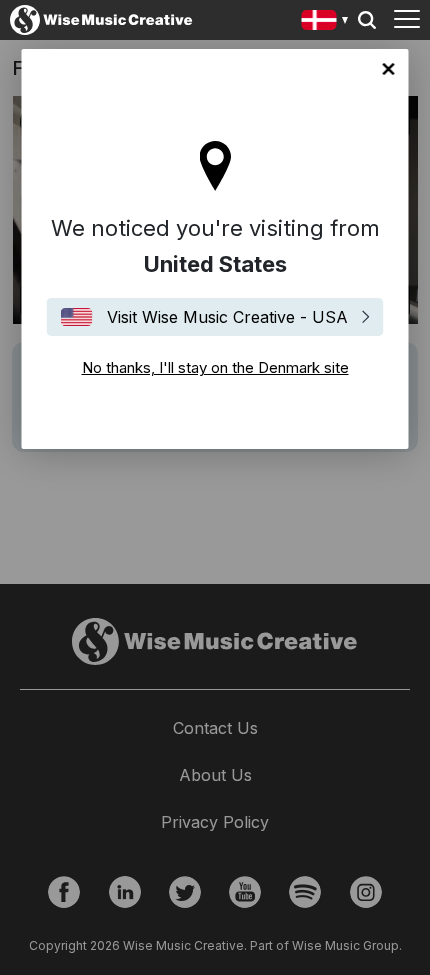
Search (367, 20)
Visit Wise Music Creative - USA (227, 317)
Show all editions (325, 22)
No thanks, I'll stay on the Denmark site (389, 69)
